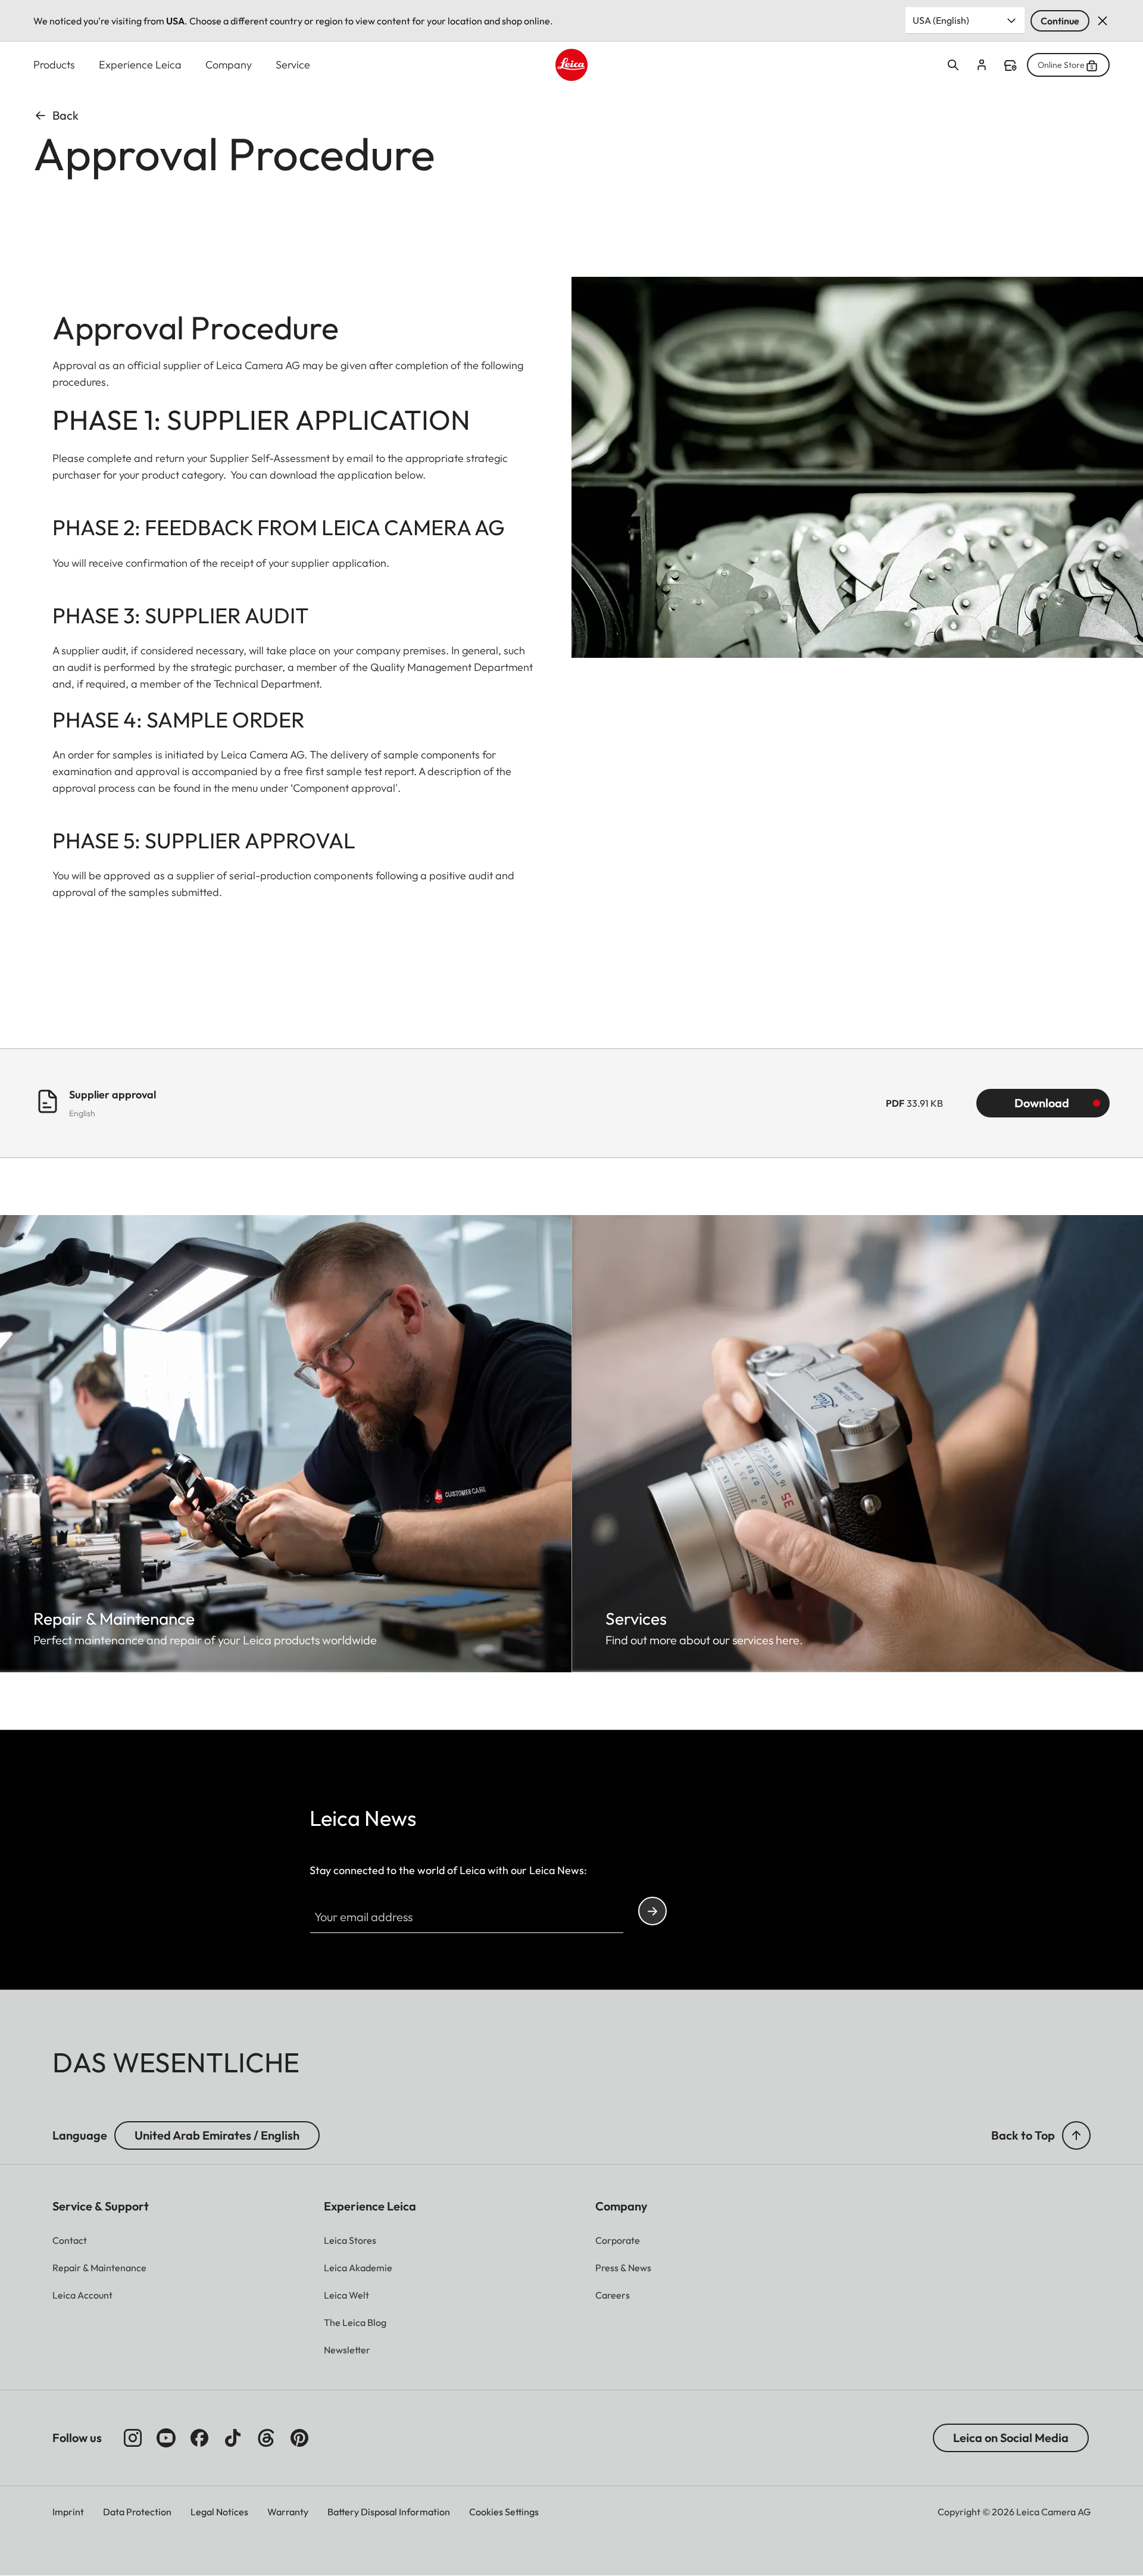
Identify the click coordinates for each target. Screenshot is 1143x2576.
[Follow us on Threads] (266, 2438)
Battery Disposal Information (389, 2512)
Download (1042, 1103)
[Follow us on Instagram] (133, 2438)
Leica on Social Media (1011, 2438)
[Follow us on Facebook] (199, 2438)
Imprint (68, 2512)
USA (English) (941, 20)
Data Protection (137, 2512)
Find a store (1010, 65)
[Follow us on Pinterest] (299, 2438)
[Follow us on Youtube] (166, 2438)
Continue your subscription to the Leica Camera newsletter (652, 1911)
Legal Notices (219, 2512)
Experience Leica (140, 65)
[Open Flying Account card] (982, 65)
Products (54, 65)
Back (65, 115)
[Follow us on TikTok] (233, 2438)
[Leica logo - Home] (571, 65)
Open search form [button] (953, 65)
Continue (1060, 21)
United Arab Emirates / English (217, 2135)
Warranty (288, 2512)
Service (293, 65)
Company (229, 65)
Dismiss (1103, 21)
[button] (1076, 2135)
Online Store (1061, 65)
